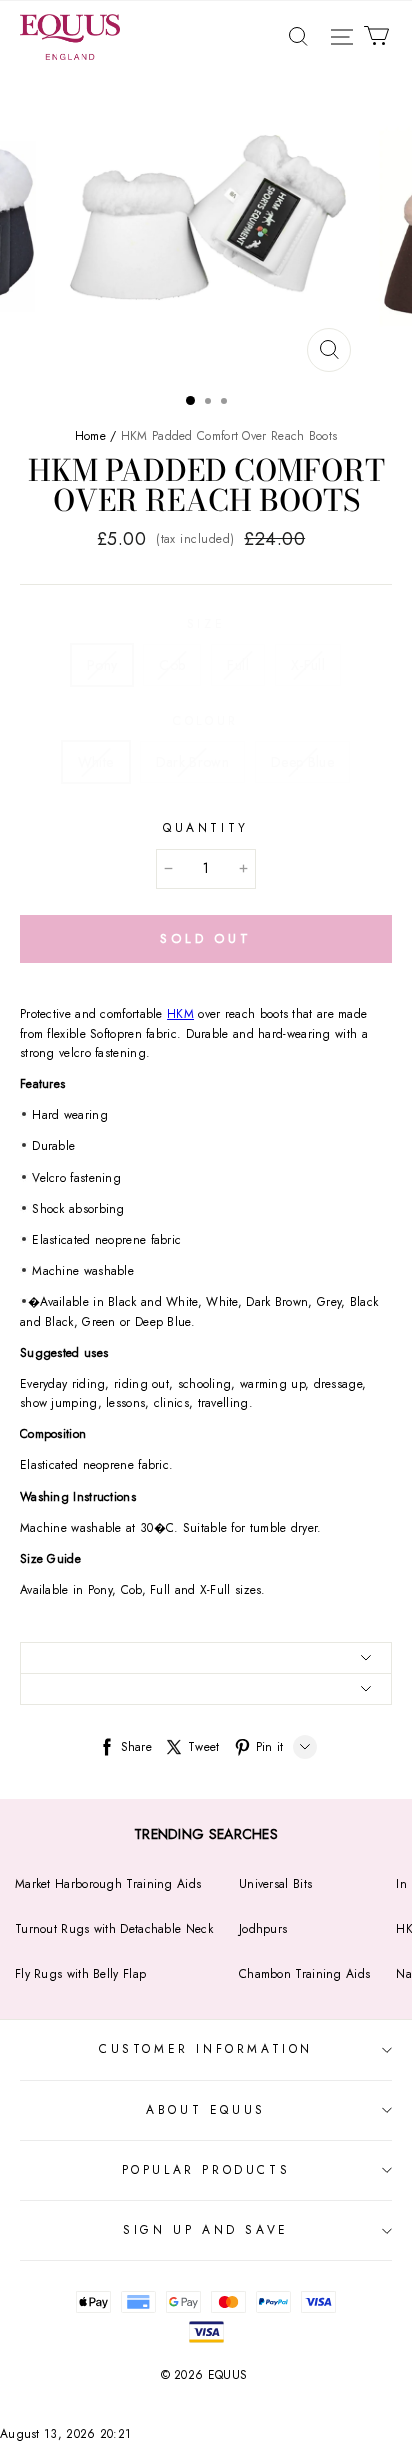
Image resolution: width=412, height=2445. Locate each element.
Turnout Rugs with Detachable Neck (114, 1929)
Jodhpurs (263, 1929)
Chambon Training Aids (304, 1974)
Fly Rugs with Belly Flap (80, 1974)
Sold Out (206, 938)
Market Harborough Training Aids (108, 1884)
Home (90, 436)
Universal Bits (275, 1884)
